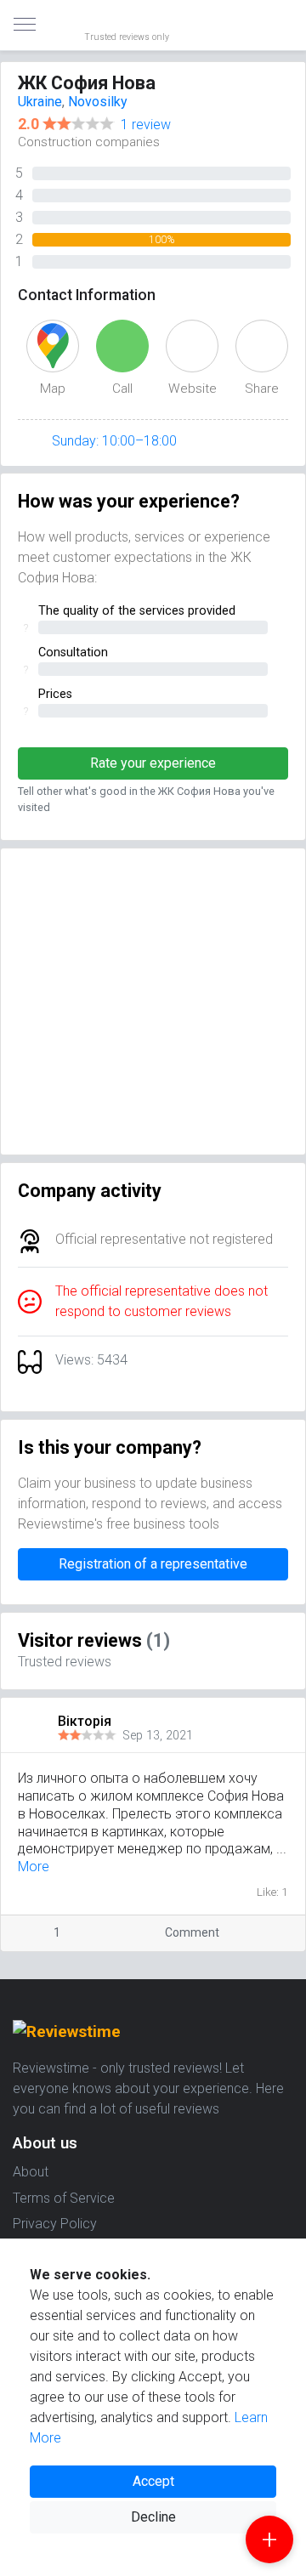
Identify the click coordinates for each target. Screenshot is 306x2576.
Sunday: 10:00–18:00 (114, 441)
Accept (153, 2481)
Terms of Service (64, 2198)
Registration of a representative (153, 1564)
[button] (292, 1721)
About (31, 2172)
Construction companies (89, 142)
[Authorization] (286, 14)
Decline (153, 2517)
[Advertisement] (153, 1001)
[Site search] (272, 26)
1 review (146, 125)
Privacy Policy (55, 2224)
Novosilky (98, 102)
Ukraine (40, 102)
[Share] (266, 1933)
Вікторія (85, 1721)
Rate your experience (153, 763)
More (34, 1867)
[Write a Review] (269, 2539)
